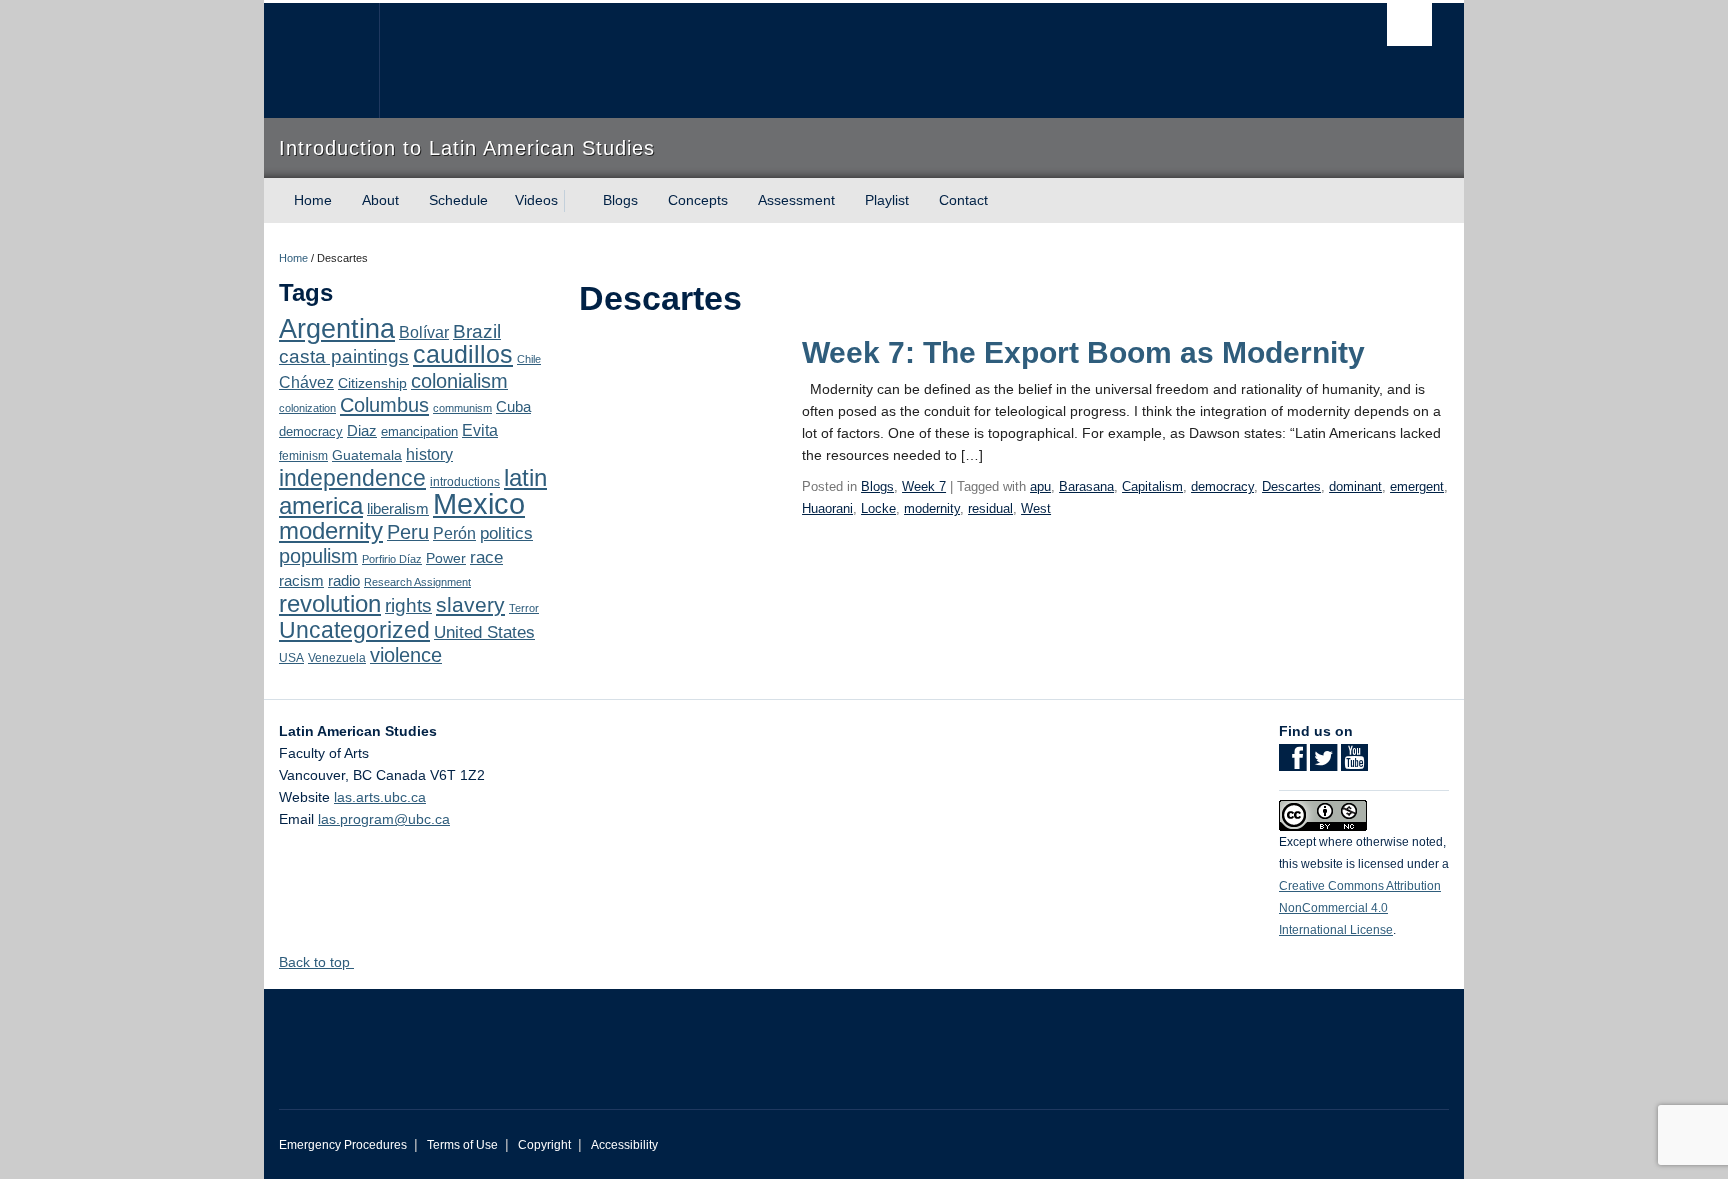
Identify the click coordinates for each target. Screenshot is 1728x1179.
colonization (307, 408)
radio (344, 580)
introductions (465, 482)
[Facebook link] (1292, 764)
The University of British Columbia (321, 60)
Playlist (887, 200)
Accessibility (624, 1145)
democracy (311, 431)
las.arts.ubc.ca (380, 797)
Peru (408, 532)
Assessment (796, 200)
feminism (303, 456)
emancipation (419, 431)
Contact (963, 200)
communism (462, 408)
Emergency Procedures (343, 1145)
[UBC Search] (1409, 24)
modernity (331, 531)
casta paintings (344, 356)
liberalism (398, 508)
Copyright (544, 1145)
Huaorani (827, 508)
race (486, 557)
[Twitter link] (1323, 764)
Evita (480, 430)
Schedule (458, 200)
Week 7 (924, 486)
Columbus (384, 405)
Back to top (316, 962)
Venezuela (337, 658)
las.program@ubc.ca (384, 819)
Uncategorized (354, 630)
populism (318, 556)
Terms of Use (462, 1145)
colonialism (459, 381)
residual (990, 508)
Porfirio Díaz (392, 559)
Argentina (337, 329)
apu (1040, 486)
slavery (470, 604)
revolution (330, 604)
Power (446, 558)
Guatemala (367, 455)
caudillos (463, 354)
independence (352, 478)
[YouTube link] (1354, 764)
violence (406, 655)
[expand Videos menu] (576, 201)
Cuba (513, 407)
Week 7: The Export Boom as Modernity (1083, 352)
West (1036, 508)
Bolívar (424, 332)
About (380, 200)
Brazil (477, 331)
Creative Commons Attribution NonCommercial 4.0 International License (1360, 908)
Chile (529, 359)
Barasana (1086, 486)
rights (408, 605)
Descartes (1291, 486)
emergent (1417, 486)
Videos (536, 200)
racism (301, 581)
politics (506, 533)
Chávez (306, 382)
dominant (1355, 486)
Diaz (362, 430)
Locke (878, 508)
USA (291, 658)
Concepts (698, 200)
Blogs (620, 200)
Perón (454, 533)
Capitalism (1152, 486)
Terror (524, 608)
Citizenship (372, 383)
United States (484, 632)
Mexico (479, 503)
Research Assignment (417, 582)
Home (313, 200)
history (429, 454)
